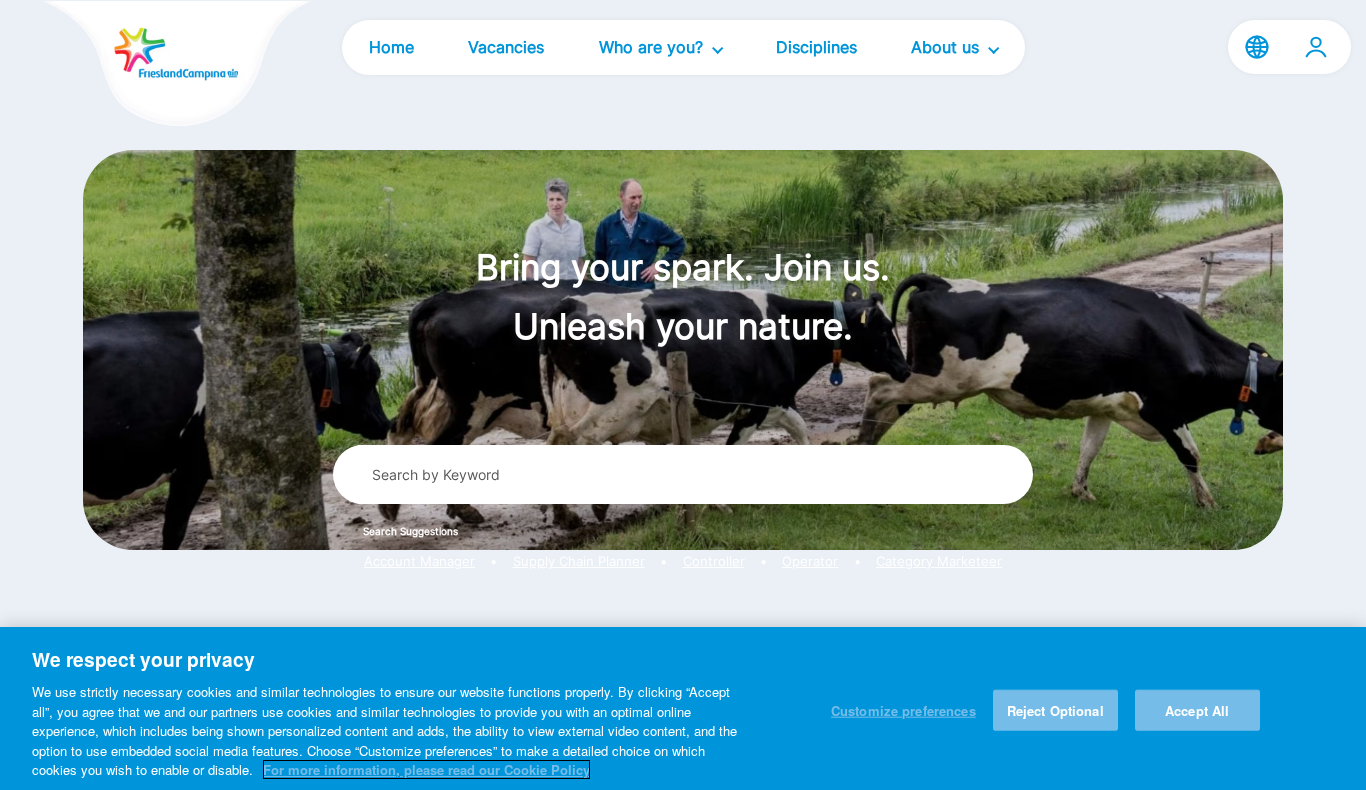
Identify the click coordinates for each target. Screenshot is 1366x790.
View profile (1316, 47)
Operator (810, 561)
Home (391, 47)
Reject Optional (1055, 709)
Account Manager (419, 561)
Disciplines (816, 47)
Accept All (1197, 709)
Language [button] (1257, 47)
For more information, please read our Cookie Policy (426, 769)
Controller (714, 561)
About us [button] (947, 47)
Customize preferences (903, 709)
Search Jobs (944, 474)
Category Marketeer (939, 561)
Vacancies (506, 47)
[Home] (142, 65)
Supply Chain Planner (579, 561)
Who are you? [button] (653, 47)
